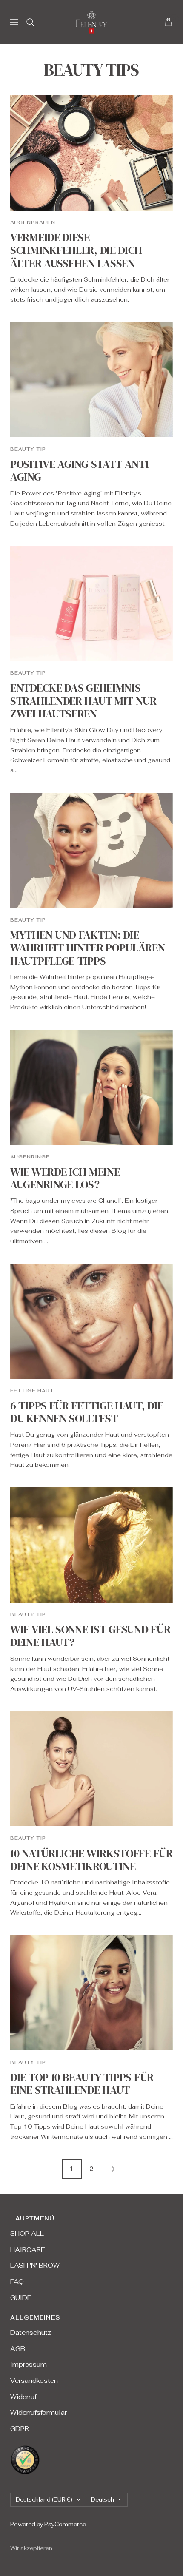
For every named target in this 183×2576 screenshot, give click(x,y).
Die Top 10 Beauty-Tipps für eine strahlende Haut (82, 2084)
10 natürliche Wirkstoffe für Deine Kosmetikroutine (91, 1860)
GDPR (20, 2429)
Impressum (29, 2364)
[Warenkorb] (169, 22)
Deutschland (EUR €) (44, 2500)
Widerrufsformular (39, 2412)
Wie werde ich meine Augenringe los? (65, 1178)
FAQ (17, 2281)
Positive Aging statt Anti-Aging (81, 470)
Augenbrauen (33, 222)
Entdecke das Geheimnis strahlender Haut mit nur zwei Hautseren (83, 701)
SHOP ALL (27, 2233)
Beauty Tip (28, 449)
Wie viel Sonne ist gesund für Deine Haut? (90, 1636)
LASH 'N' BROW (35, 2265)
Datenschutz (31, 2333)
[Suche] (30, 22)
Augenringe (30, 1157)
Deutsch (103, 2500)
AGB (18, 2349)
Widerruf (23, 2397)
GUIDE (21, 2298)
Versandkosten (34, 2381)
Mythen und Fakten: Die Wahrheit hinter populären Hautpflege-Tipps (88, 948)
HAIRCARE (28, 2250)
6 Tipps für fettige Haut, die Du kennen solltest (87, 1412)
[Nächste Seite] (112, 2169)
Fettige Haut (32, 1391)
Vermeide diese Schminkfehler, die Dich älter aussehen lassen (76, 250)
